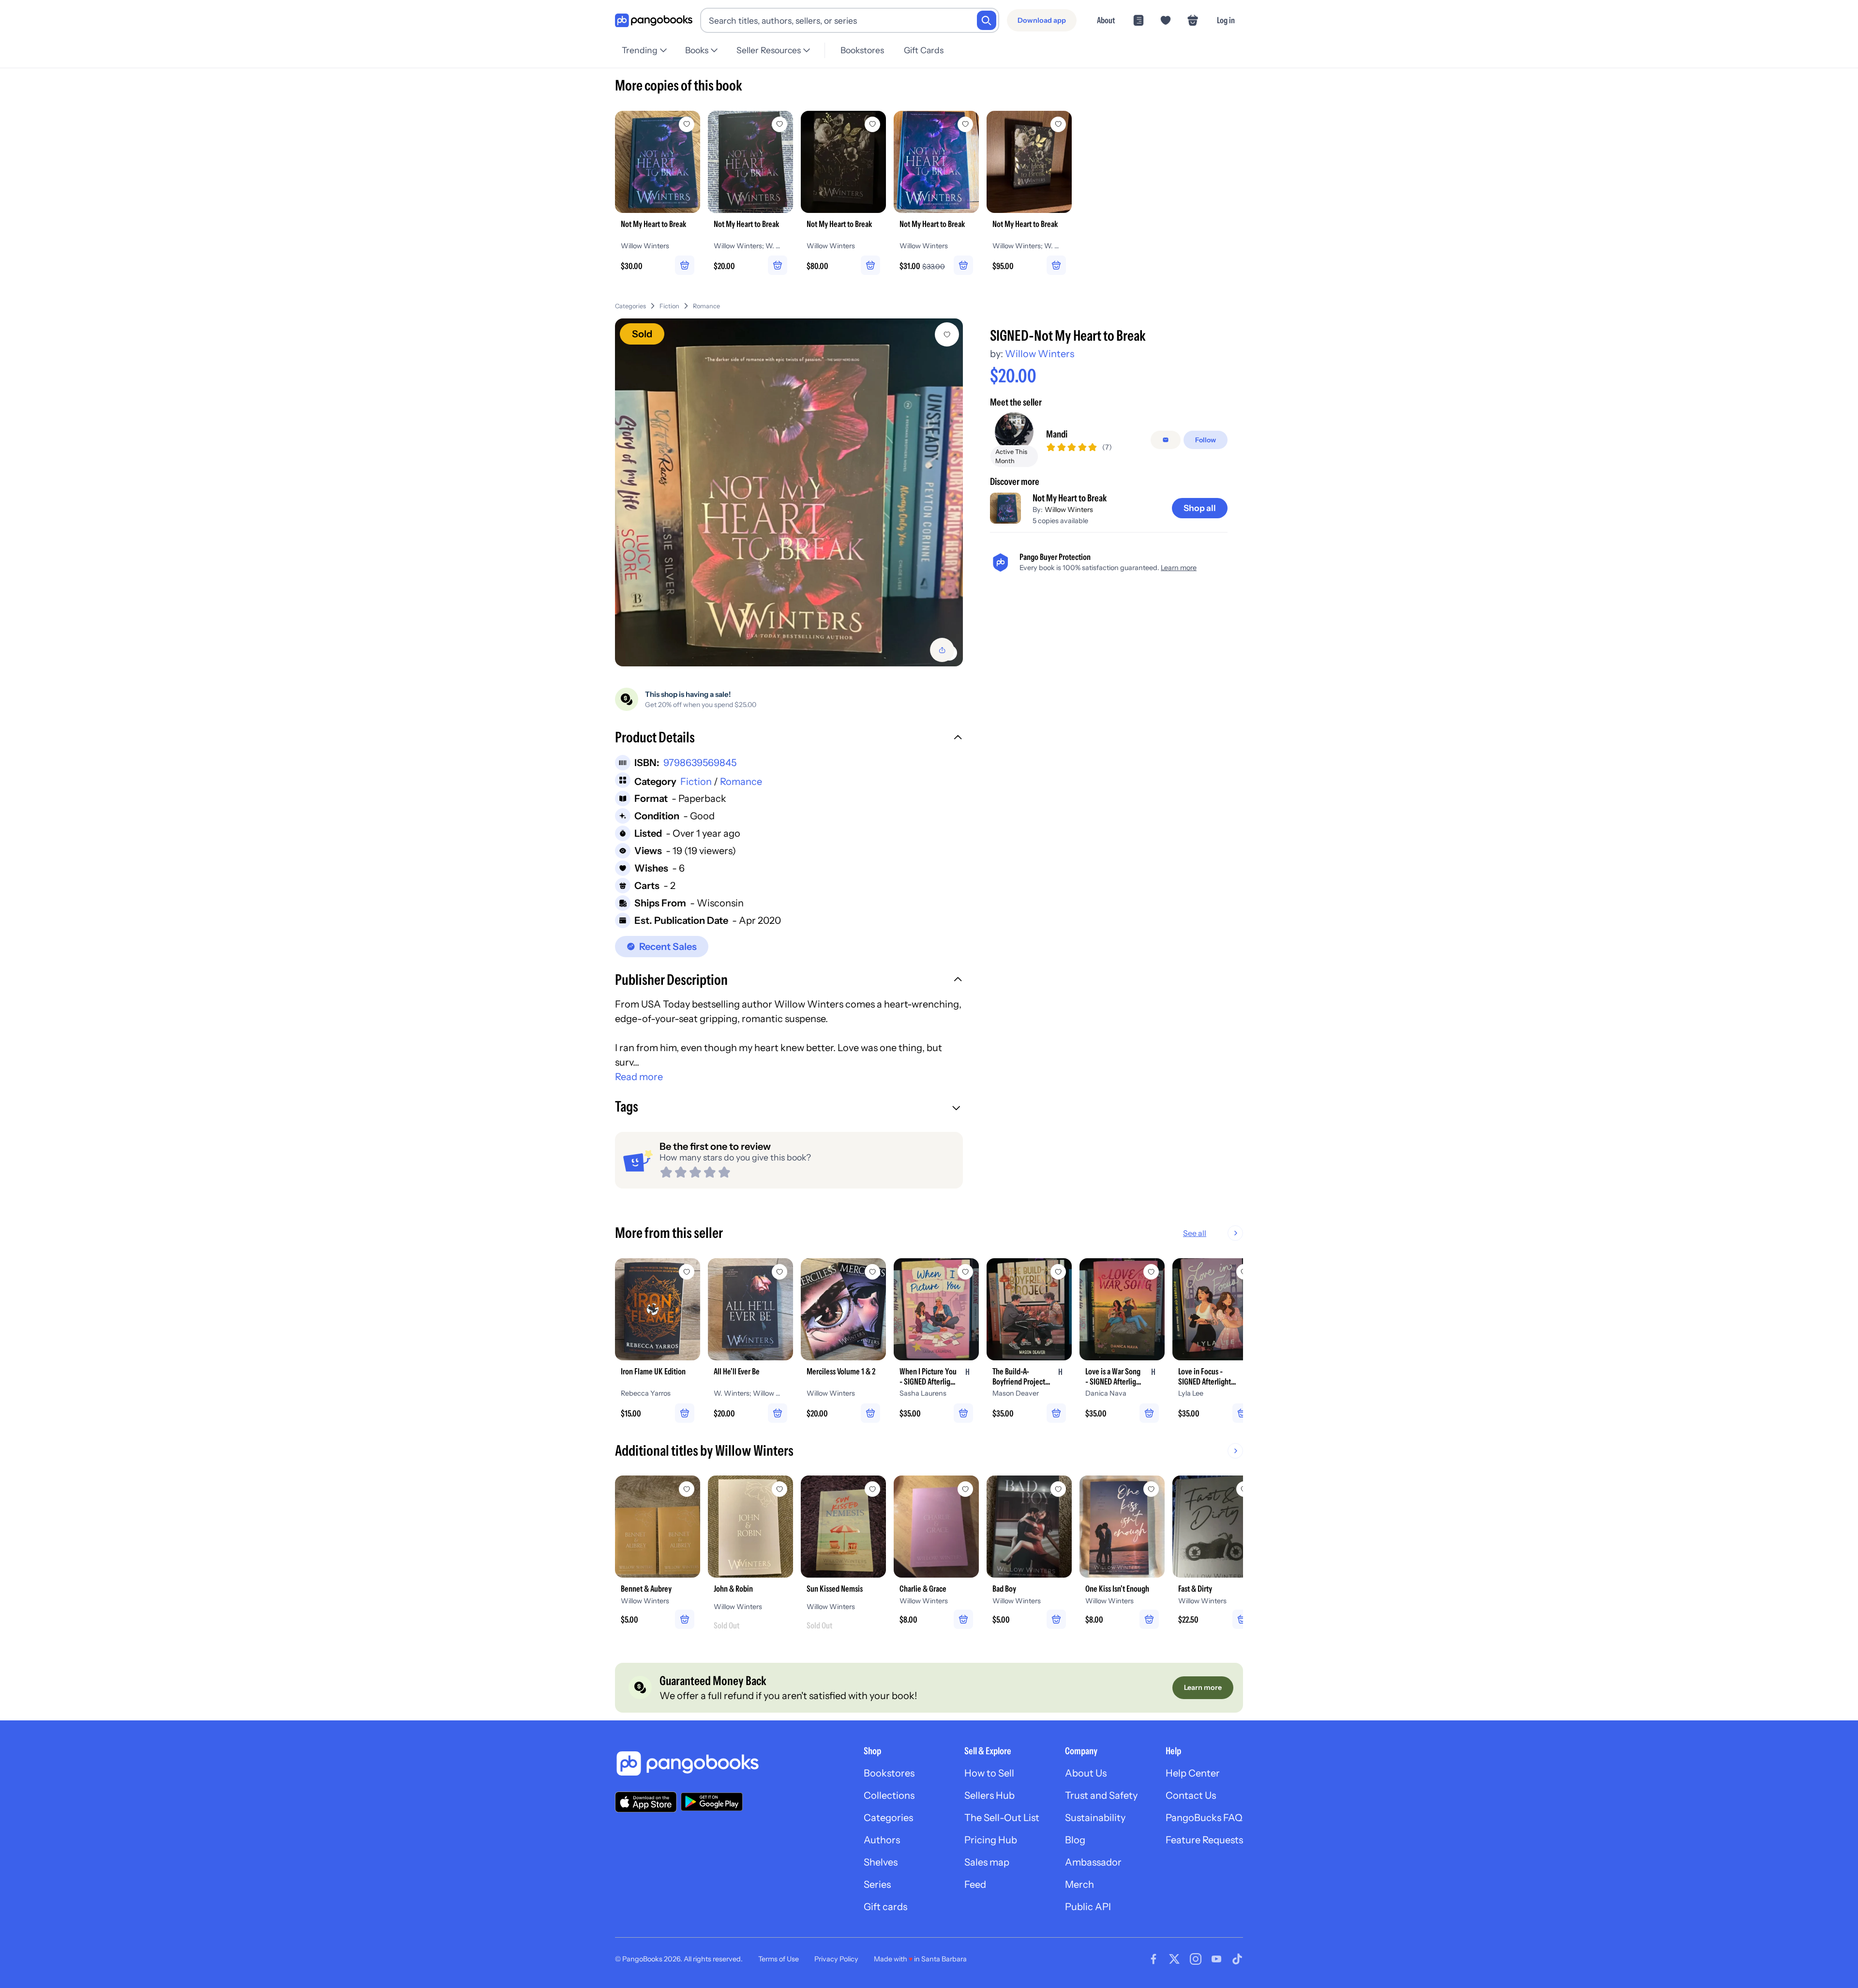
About (1106, 20)
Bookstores (862, 50)
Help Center (1193, 1773)
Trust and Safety (1101, 1795)
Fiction (669, 306)
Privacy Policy (836, 1959)
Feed (975, 1884)
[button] (789, 738)
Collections (889, 1795)
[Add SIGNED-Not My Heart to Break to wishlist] (947, 334)
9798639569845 (700, 763)
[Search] (987, 20)
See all (1195, 1233)
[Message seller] (1166, 440)
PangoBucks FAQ (1204, 1818)
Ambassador (1093, 1862)
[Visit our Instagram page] (1196, 1959)
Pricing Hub (991, 1840)
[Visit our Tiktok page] (1237, 1959)
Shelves (881, 1862)
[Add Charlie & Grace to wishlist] (965, 1489)
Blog (1075, 1840)
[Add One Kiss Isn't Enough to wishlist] (1151, 1489)
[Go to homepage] (654, 21)
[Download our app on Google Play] (712, 1802)
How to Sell (989, 1773)
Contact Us (1191, 1795)
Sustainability (1095, 1818)
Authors (882, 1840)
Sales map (987, 1862)
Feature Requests (1204, 1840)
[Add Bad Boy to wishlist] (1058, 1489)
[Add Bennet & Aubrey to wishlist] (687, 1489)
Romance (706, 306)
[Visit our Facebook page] (1154, 1959)
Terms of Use (779, 1959)
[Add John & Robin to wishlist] (779, 1489)
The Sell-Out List (1002, 1818)
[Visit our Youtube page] (1216, 1959)
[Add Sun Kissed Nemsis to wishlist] (872, 1489)
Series (877, 1884)
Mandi (1057, 434)
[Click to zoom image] (789, 492)
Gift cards (885, 1907)
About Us (1086, 1773)
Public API (1088, 1907)
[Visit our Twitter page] (1174, 1959)
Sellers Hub (989, 1795)
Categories (630, 306)
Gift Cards (924, 50)
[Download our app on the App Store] (646, 1802)
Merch (1079, 1884)
